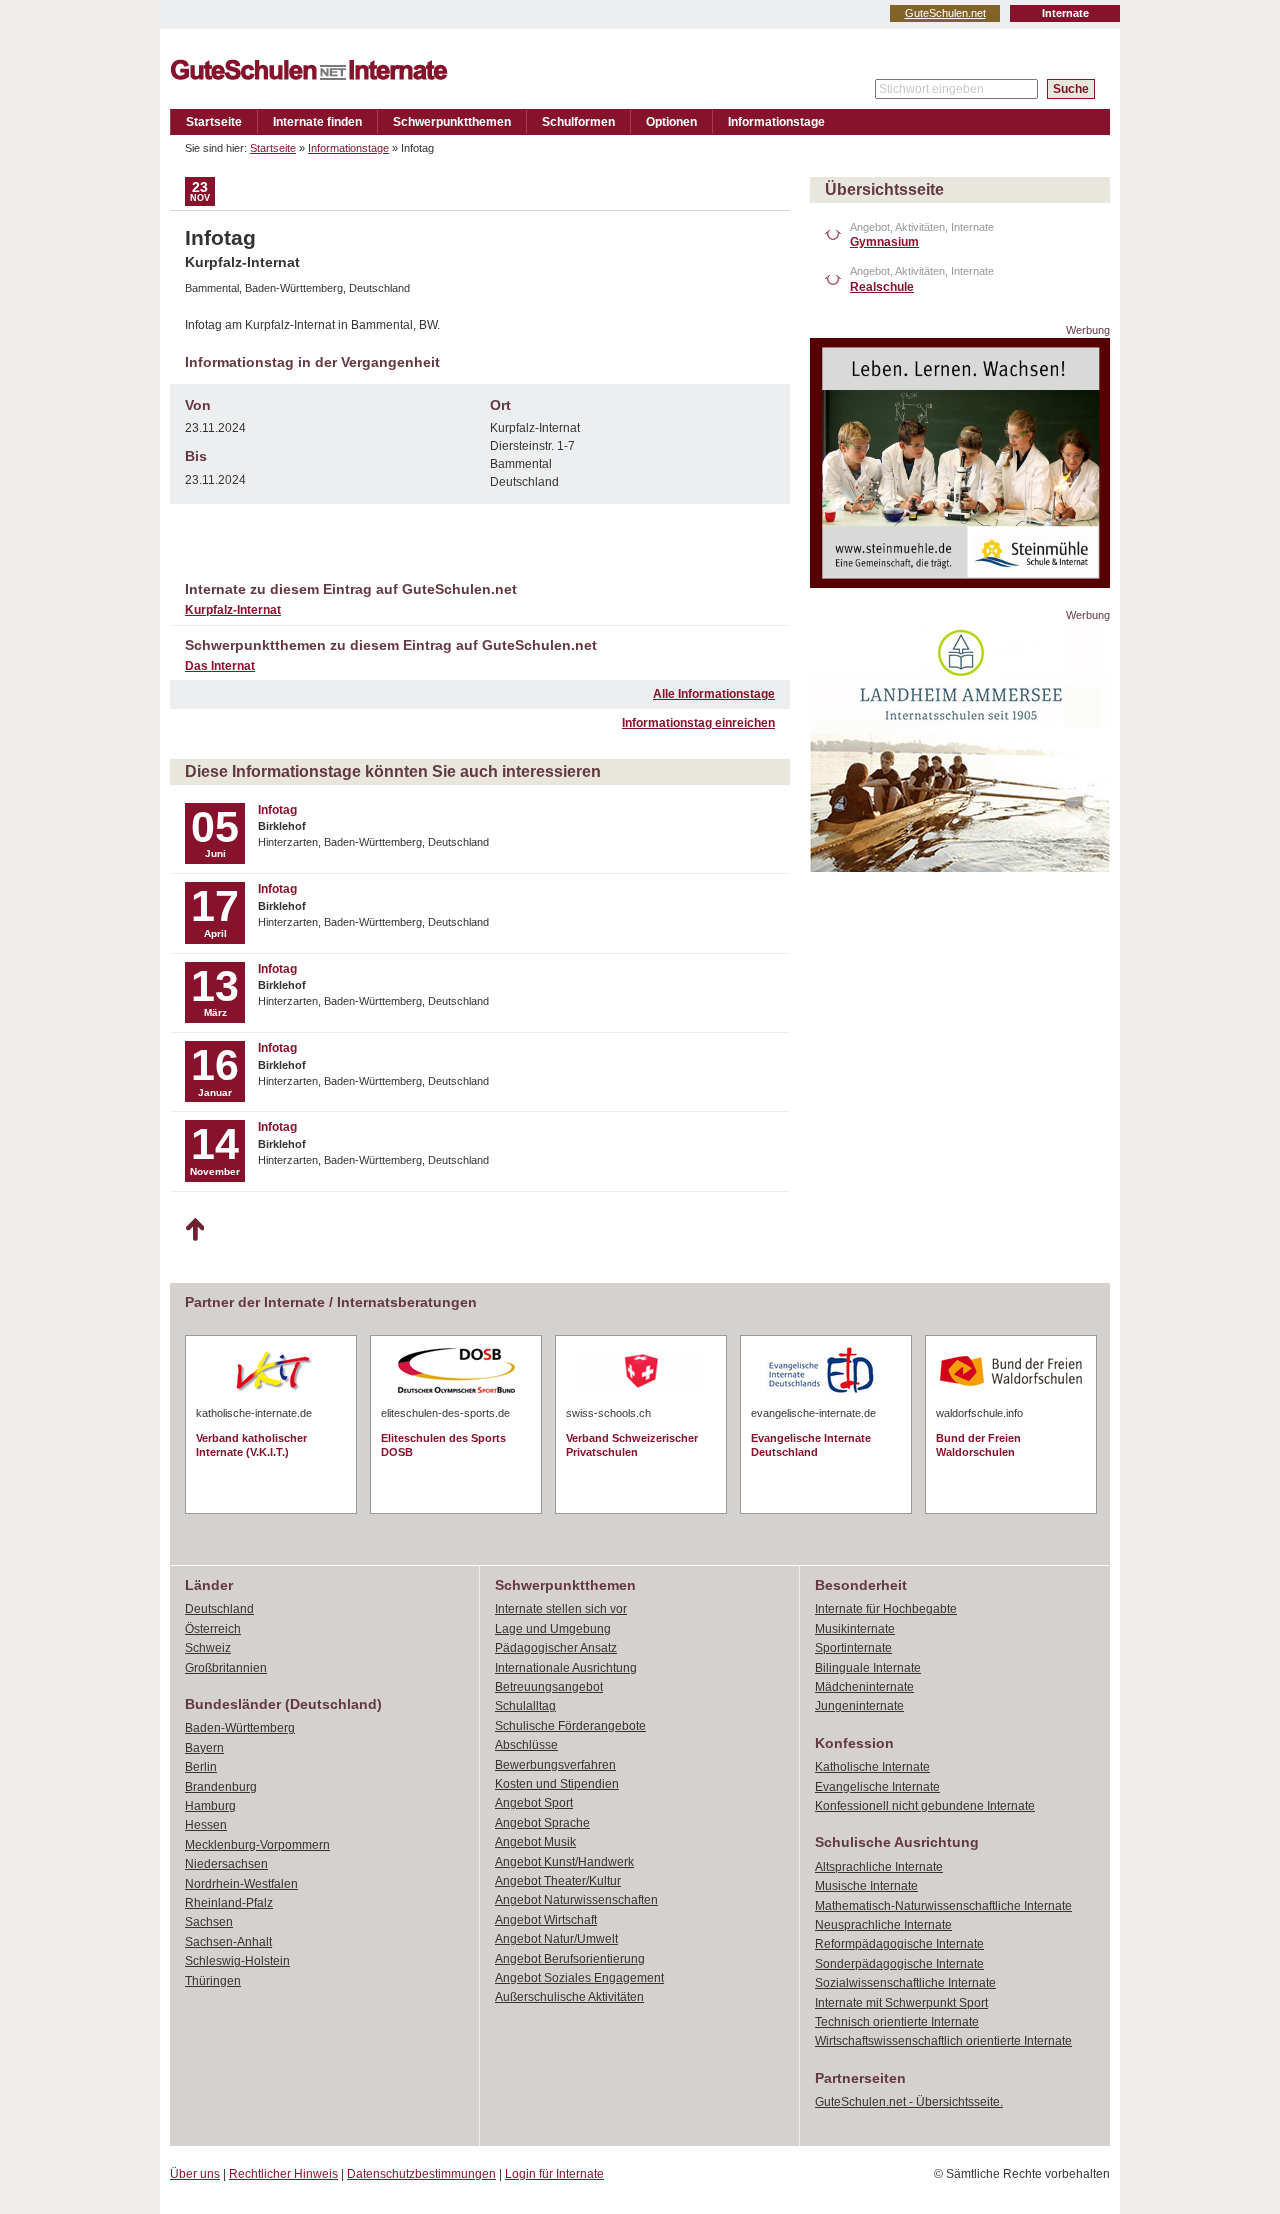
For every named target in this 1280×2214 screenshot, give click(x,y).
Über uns (195, 2174)
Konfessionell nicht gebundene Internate (925, 1806)
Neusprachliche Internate (883, 1925)
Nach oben (194, 1230)
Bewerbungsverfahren (555, 1765)
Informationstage (776, 122)
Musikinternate (855, 1629)
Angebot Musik (535, 1842)
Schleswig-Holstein (237, 1961)
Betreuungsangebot (549, 1687)
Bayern (204, 1748)
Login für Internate (554, 2174)
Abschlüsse (526, 1745)
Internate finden (317, 122)
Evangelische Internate (877, 1787)
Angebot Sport (534, 1803)
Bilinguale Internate (868, 1668)
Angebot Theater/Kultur (558, 1881)
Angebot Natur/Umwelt (556, 1939)
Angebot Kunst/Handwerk (564, 1862)
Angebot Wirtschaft (546, 1920)
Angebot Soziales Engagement (579, 1978)
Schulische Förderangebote (570, 1726)
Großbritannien (226, 1668)
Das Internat (220, 666)
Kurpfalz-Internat (233, 610)
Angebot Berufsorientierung (570, 1959)
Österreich (213, 1629)
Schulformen (578, 122)
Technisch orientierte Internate (897, 2022)
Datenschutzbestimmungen (421, 2174)
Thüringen (213, 1981)
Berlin (201, 1767)
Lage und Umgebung (553, 1629)
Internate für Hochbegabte (886, 1609)
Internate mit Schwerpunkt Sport (901, 2003)
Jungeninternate (859, 1706)
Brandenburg (221, 1787)
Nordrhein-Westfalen (241, 1884)
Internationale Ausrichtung (566, 1668)
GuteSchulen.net (945, 13)
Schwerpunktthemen (452, 122)
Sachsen (209, 1922)
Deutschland (219, 1609)
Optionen (671, 122)
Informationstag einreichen (698, 723)
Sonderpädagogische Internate (899, 1964)
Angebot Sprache (542, 1823)
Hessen (206, 1825)
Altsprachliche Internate (879, 1867)
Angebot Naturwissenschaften (576, 1900)
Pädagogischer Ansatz (556, 1648)
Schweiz (208, 1648)
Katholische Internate (872, 1767)
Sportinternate (853, 1648)
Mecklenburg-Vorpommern (257, 1845)
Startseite (214, 122)
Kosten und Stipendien (557, 1784)
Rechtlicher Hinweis (283, 2174)
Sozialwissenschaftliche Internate (905, 1983)
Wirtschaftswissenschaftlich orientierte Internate (943, 2041)
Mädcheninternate (864, 1687)
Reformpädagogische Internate (899, 1944)
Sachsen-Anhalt (228, 1942)
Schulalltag (525, 1706)
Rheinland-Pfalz (229, 1903)
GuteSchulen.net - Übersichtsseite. (909, 2102)
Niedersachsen (226, 1864)
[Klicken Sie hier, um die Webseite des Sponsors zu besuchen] (960, 582)
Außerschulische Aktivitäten (569, 1997)
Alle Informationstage (714, 694)
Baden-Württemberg (240, 1728)
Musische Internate (866, 1886)
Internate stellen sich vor (561, 1609)
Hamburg (210, 1806)
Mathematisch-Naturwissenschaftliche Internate (943, 1906)
